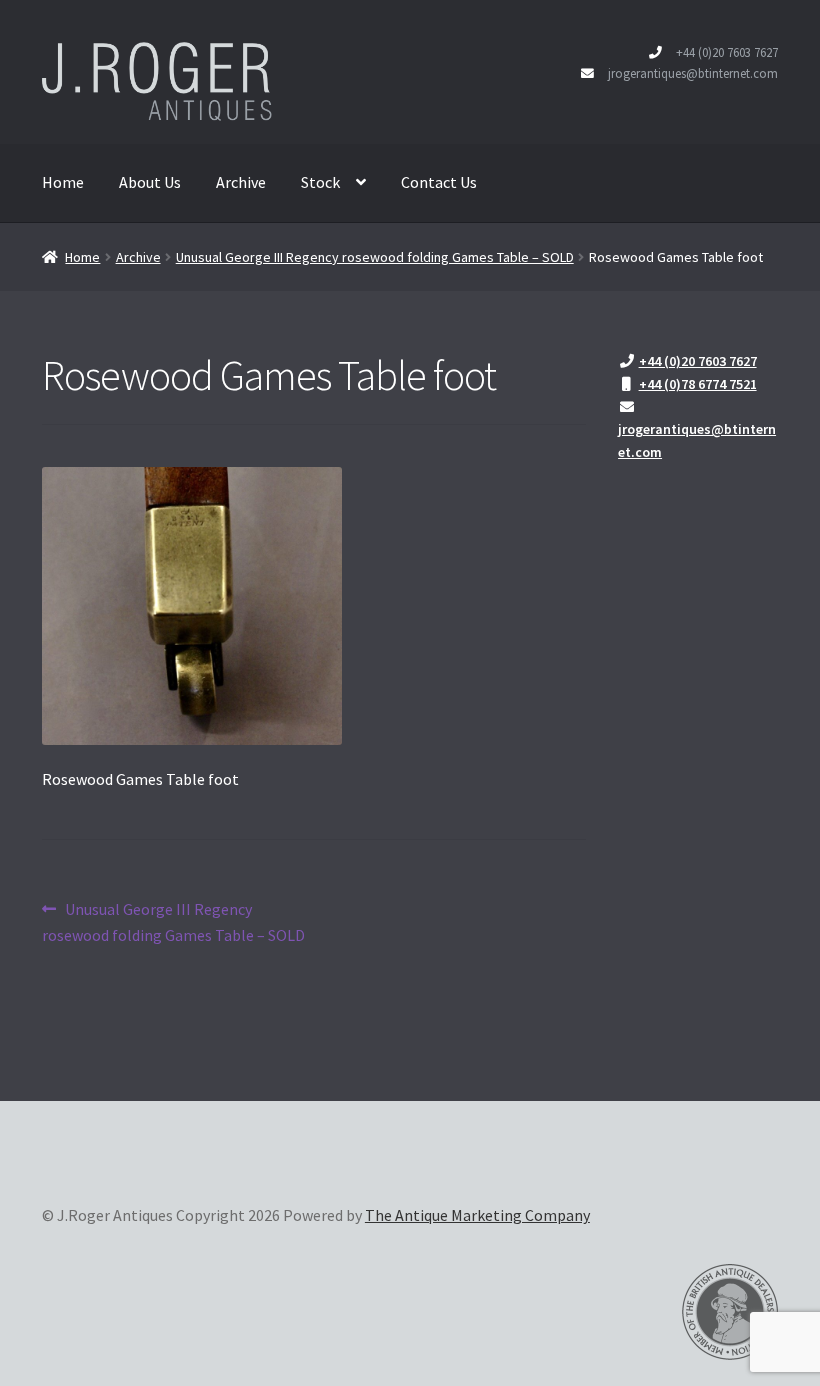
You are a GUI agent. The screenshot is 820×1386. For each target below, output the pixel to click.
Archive (241, 182)
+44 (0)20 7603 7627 (727, 52)
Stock (320, 182)
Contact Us (439, 182)
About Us (150, 182)
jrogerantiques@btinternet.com (693, 73)
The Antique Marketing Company (477, 1215)
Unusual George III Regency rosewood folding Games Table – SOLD (375, 257)
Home (63, 182)
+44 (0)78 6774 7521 (698, 384)
